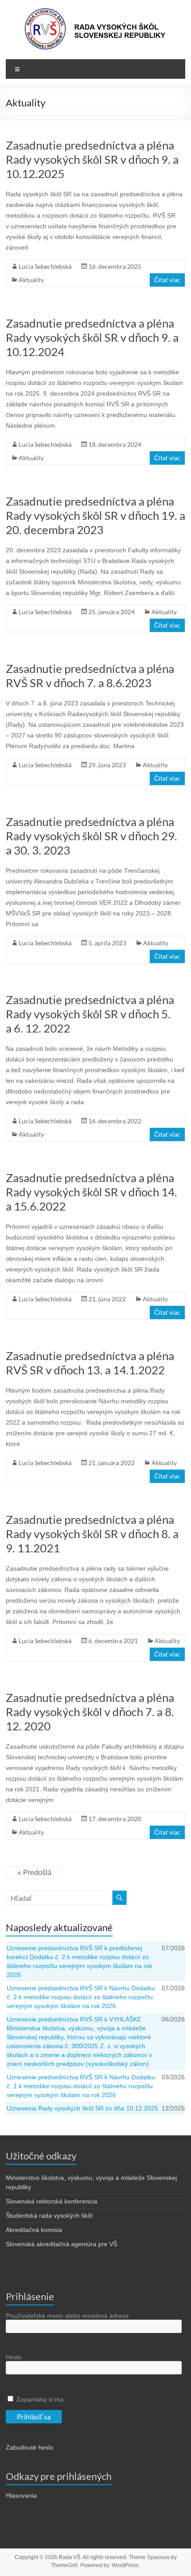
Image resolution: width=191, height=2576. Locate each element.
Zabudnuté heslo (30, 2447)
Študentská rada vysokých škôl (49, 2216)
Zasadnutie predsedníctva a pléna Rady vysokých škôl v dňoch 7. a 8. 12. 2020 (90, 1712)
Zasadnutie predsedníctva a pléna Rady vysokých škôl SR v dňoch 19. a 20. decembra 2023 (95, 515)
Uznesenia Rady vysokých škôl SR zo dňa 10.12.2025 (82, 2108)
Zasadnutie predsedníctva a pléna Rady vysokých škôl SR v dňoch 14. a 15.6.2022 (92, 1192)
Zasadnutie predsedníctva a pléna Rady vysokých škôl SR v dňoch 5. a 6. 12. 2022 (90, 1014)
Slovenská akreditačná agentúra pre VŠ (62, 2244)
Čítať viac (167, 280)
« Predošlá (34, 1873)
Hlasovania (21, 2495)
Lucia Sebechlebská (45, 266)
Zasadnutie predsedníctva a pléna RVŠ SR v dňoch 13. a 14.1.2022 (90, 1363)
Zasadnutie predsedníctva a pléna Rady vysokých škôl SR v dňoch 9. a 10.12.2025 (92, 159)
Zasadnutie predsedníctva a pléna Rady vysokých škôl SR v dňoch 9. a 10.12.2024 (92, 337)
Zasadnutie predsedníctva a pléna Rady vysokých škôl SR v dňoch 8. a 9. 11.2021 (92, 1534)
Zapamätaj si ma (39, 2399)
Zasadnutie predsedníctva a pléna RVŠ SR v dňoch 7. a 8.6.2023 (90, 676)
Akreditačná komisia (34, 2230)
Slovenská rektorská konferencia (52, 2201)
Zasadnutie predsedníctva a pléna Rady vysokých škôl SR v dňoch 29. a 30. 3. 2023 (92, 836)
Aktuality (31, 280)
